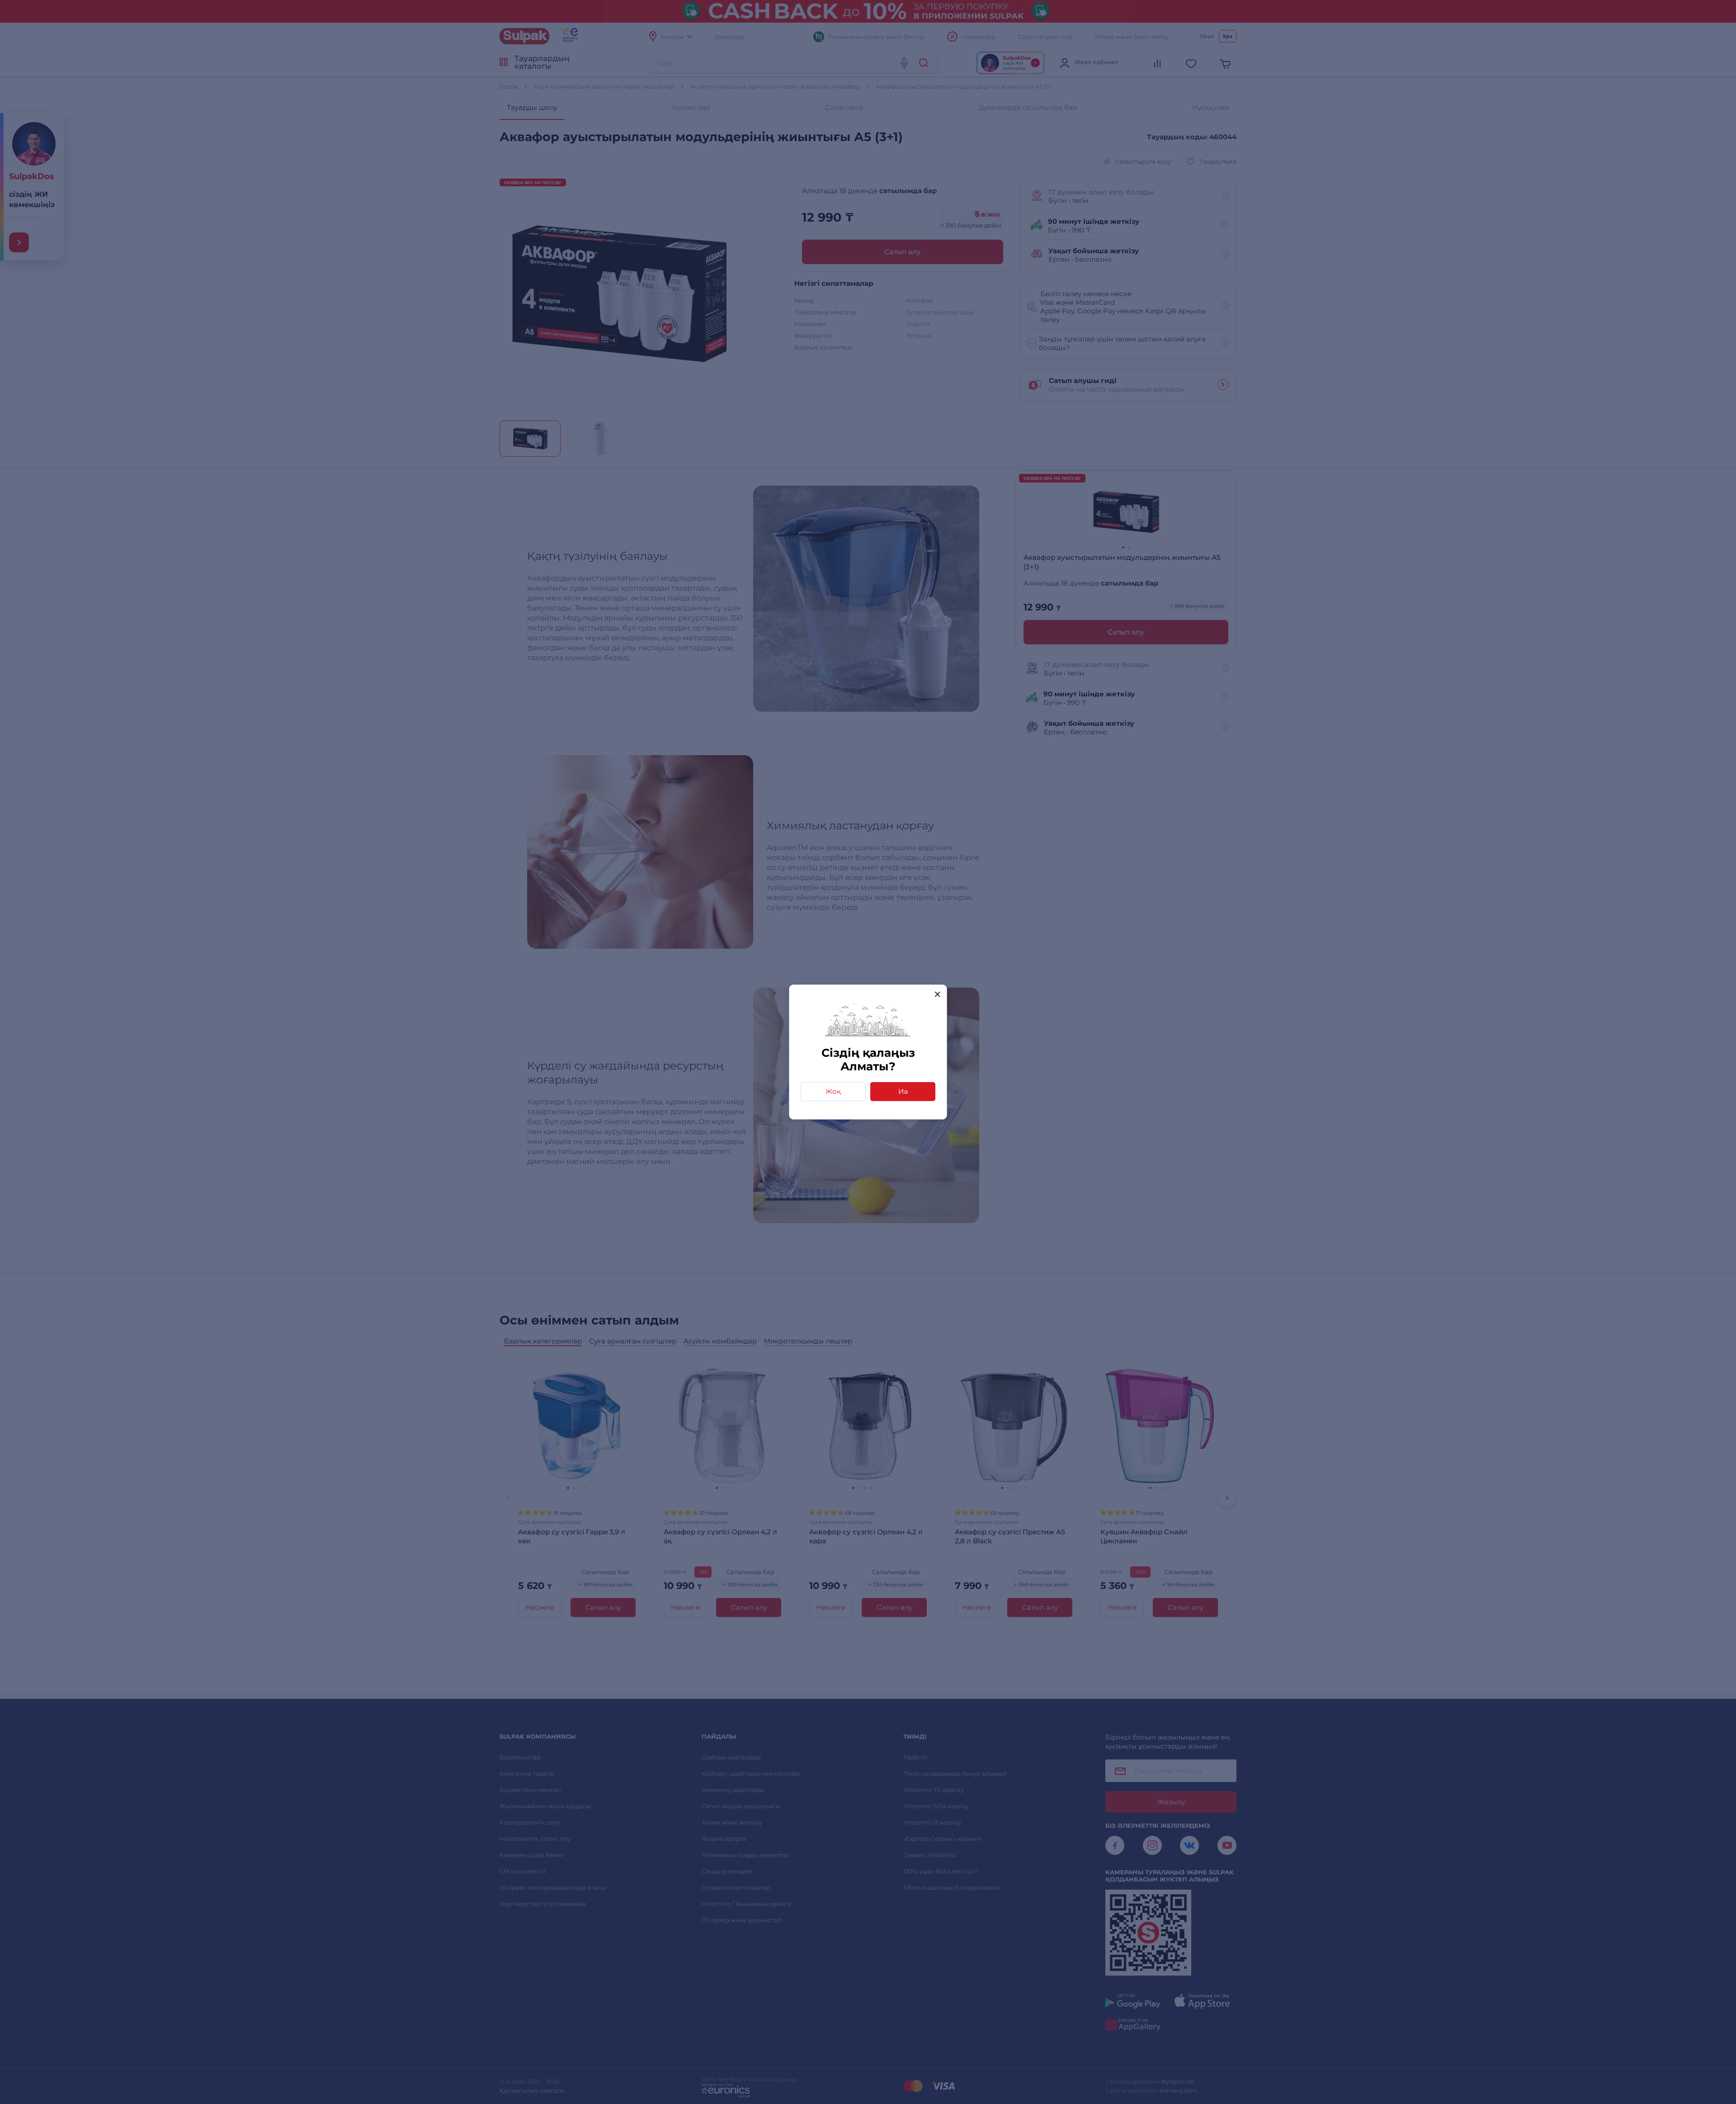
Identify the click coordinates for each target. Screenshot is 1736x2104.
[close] (937, 994)
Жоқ (833, 1091)
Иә (903, 1091)
